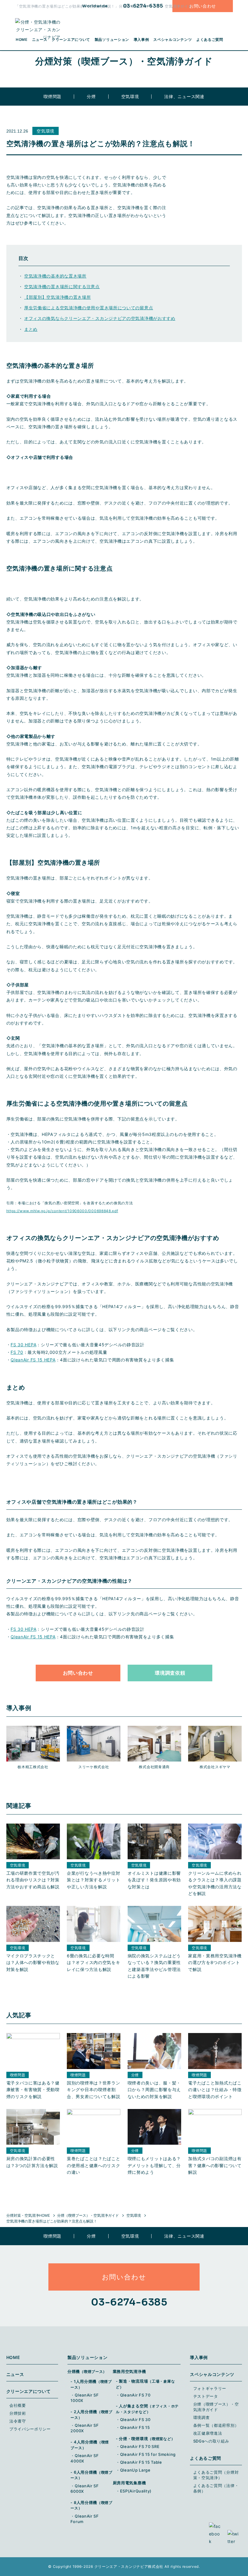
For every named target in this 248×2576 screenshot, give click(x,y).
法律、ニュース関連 (184, 96)
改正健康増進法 (208, 2433)
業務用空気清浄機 (129, 2371)
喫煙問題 (52, 96)
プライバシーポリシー (30, 2429)
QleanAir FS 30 (135, 2420)
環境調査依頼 (170, 1673)
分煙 (91, 96)
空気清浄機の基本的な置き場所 (55, 276)
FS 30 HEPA (23, 1345)
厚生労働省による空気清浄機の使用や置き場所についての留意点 (89, 308)
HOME (13, 2357)
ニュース (15, 2374)
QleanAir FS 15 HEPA (33, 1360)
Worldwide (95, 6)
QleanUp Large (135, 2470)
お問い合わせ (203, 6)
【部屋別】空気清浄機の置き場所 (58, 297)
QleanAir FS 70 (135, 2395)
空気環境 (130, 96)
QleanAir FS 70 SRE (140, 2446)
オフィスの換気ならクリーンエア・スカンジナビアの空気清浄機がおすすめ (100, 318)
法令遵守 (18, 2421)
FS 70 (17, 1352)
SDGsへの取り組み (211, 2441)
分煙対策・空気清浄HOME (28, 2215)
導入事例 (141, 39)
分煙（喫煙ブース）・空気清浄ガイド (88, 2215)
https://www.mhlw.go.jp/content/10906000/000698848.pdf (62, 1211)
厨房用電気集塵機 (129, 2483)
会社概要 (18, 2405)
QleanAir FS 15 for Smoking (148, 2454)
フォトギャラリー (210, 2388)
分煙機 (87, 2371)
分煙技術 (18, 2413)
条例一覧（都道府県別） (216, 2425)
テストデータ (206, 2396)
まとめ (31, 329)
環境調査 (202, 2417)
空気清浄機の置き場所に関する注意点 (62, 286)
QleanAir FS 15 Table (141, 2462)
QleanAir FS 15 (135, 2427)
